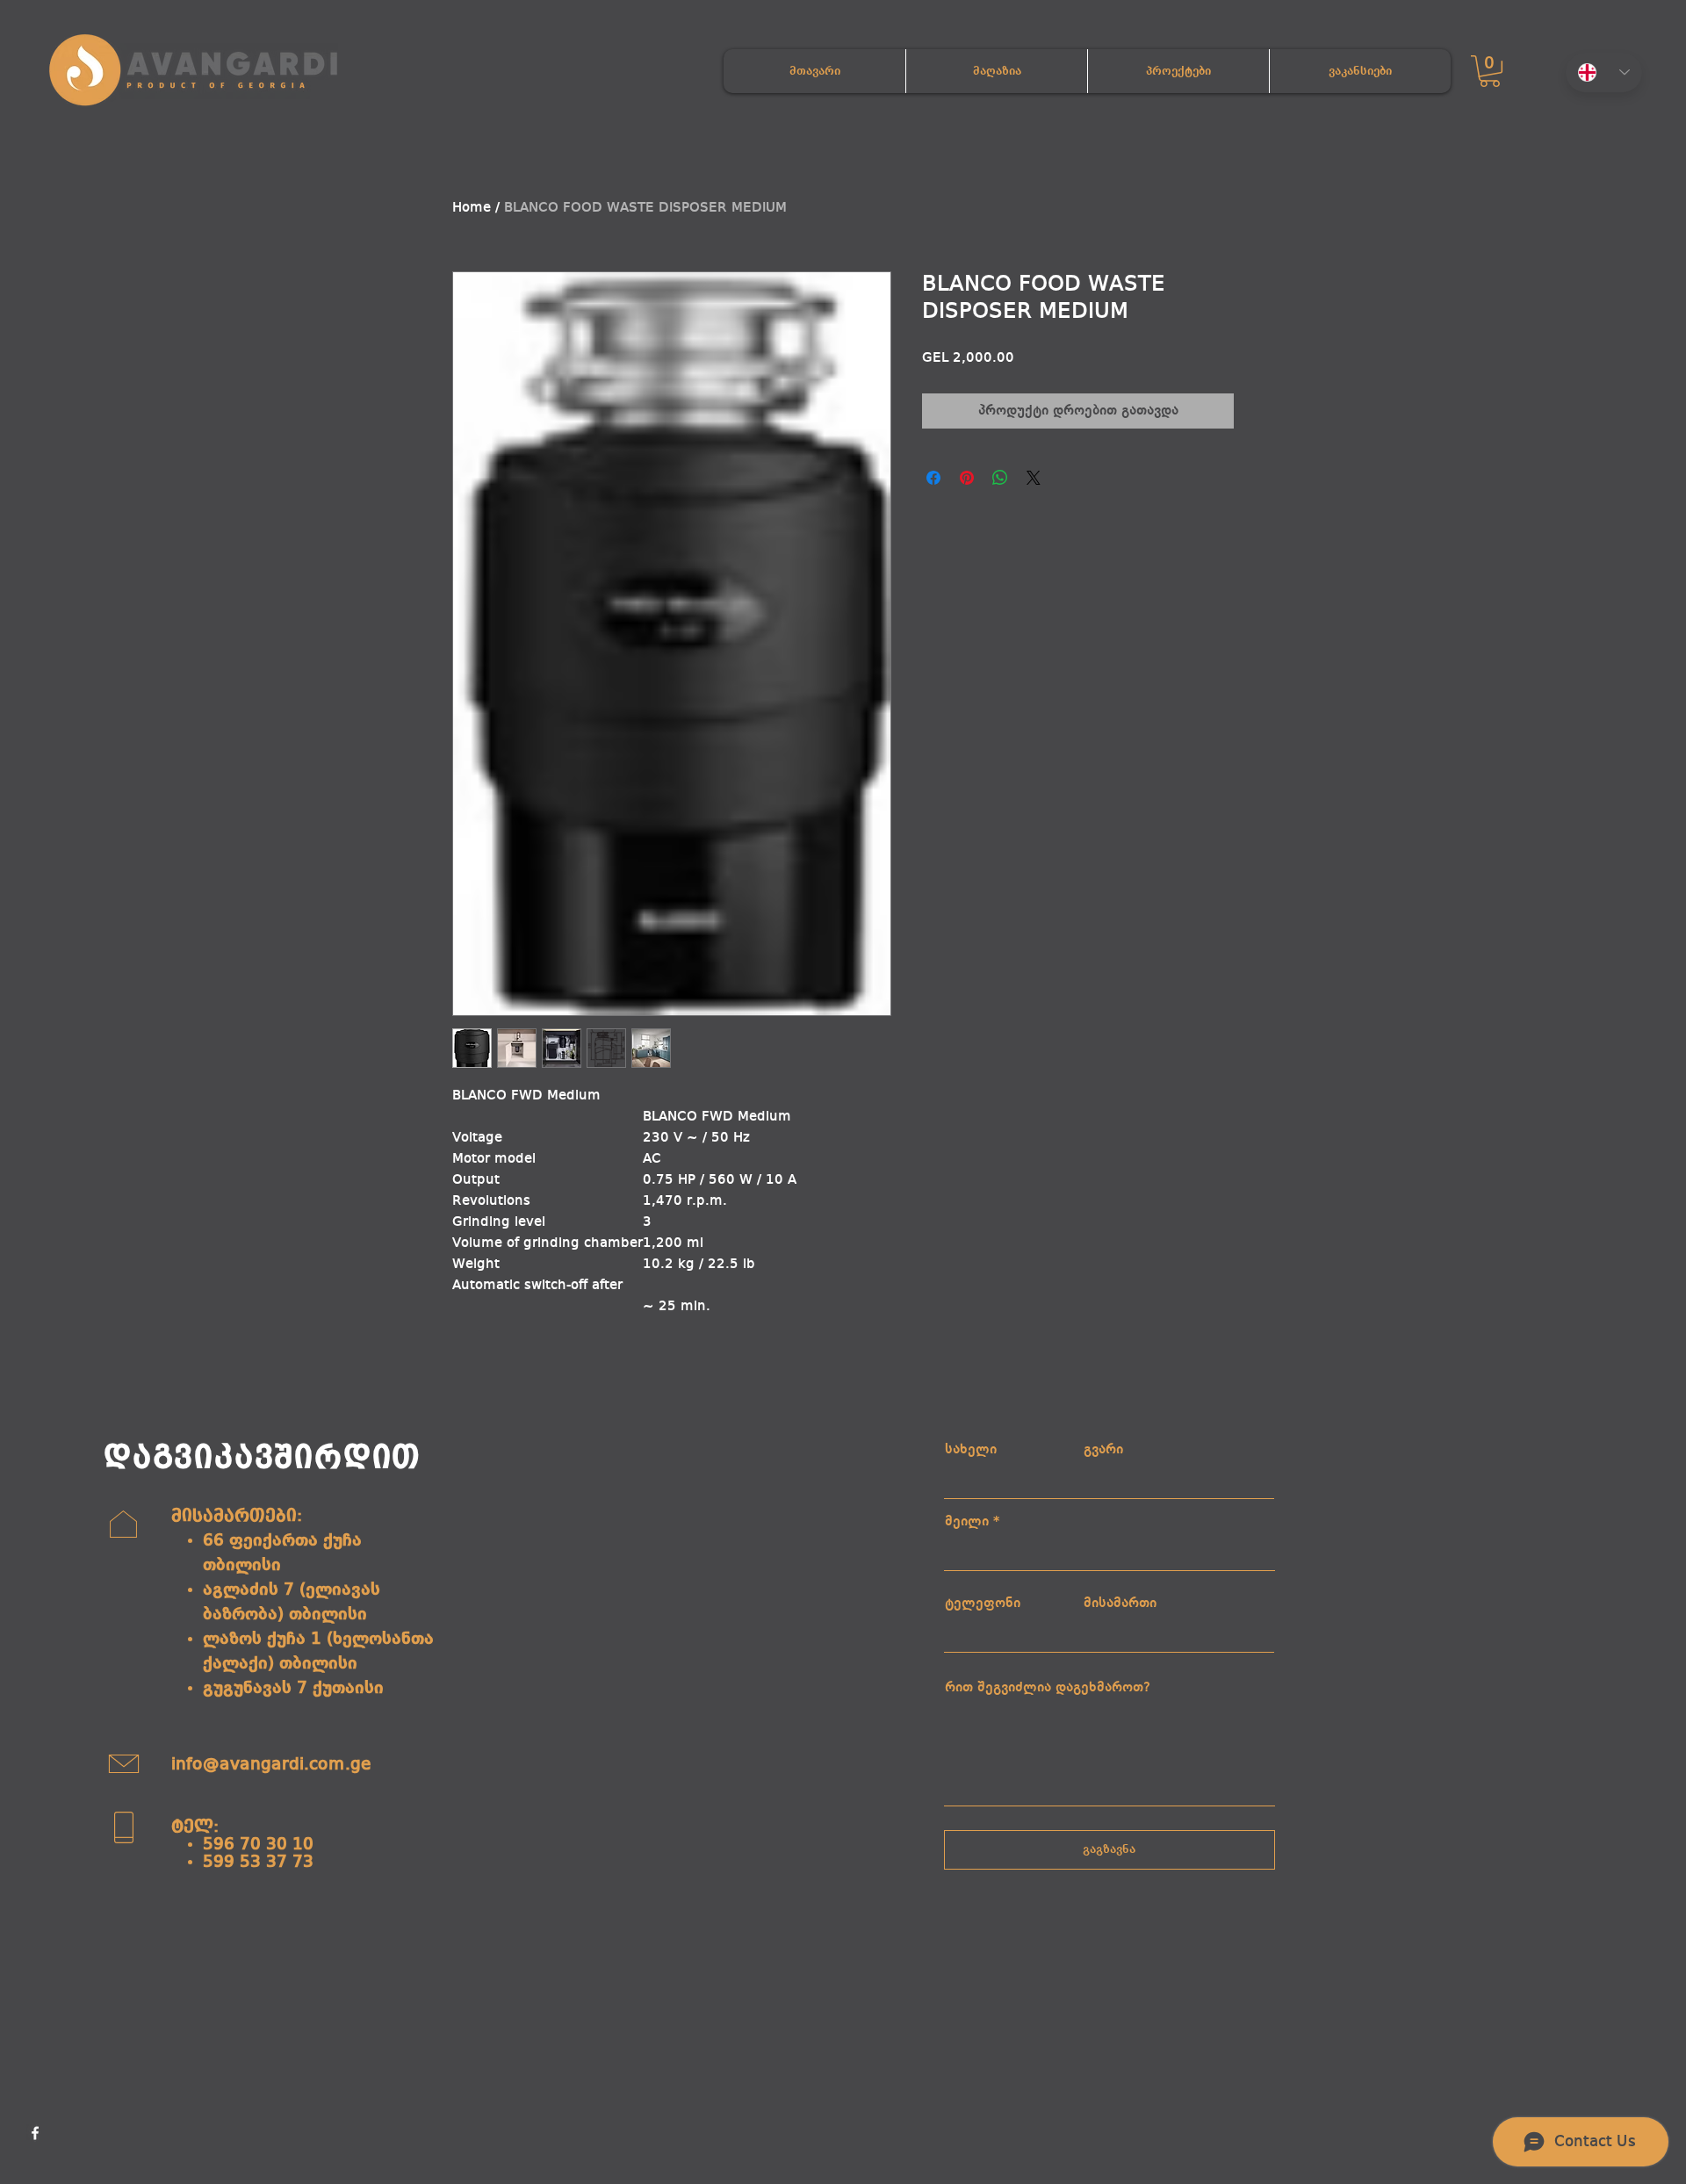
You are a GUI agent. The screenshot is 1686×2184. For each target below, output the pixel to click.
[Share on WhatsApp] (1000, 478)
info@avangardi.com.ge (271, 1765)
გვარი (1103, 1450)
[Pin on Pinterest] (967, 478)
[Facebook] (35, 2133)
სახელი (971, 1450)
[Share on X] (1034, 478)
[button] (1490, 71)
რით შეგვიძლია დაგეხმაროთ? (1048, 1688)
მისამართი (1120, 1604)
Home (472, 208)
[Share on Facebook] (933, 478)
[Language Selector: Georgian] (1604, 72)
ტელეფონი (983, 1604)
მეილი (967, 1522)
